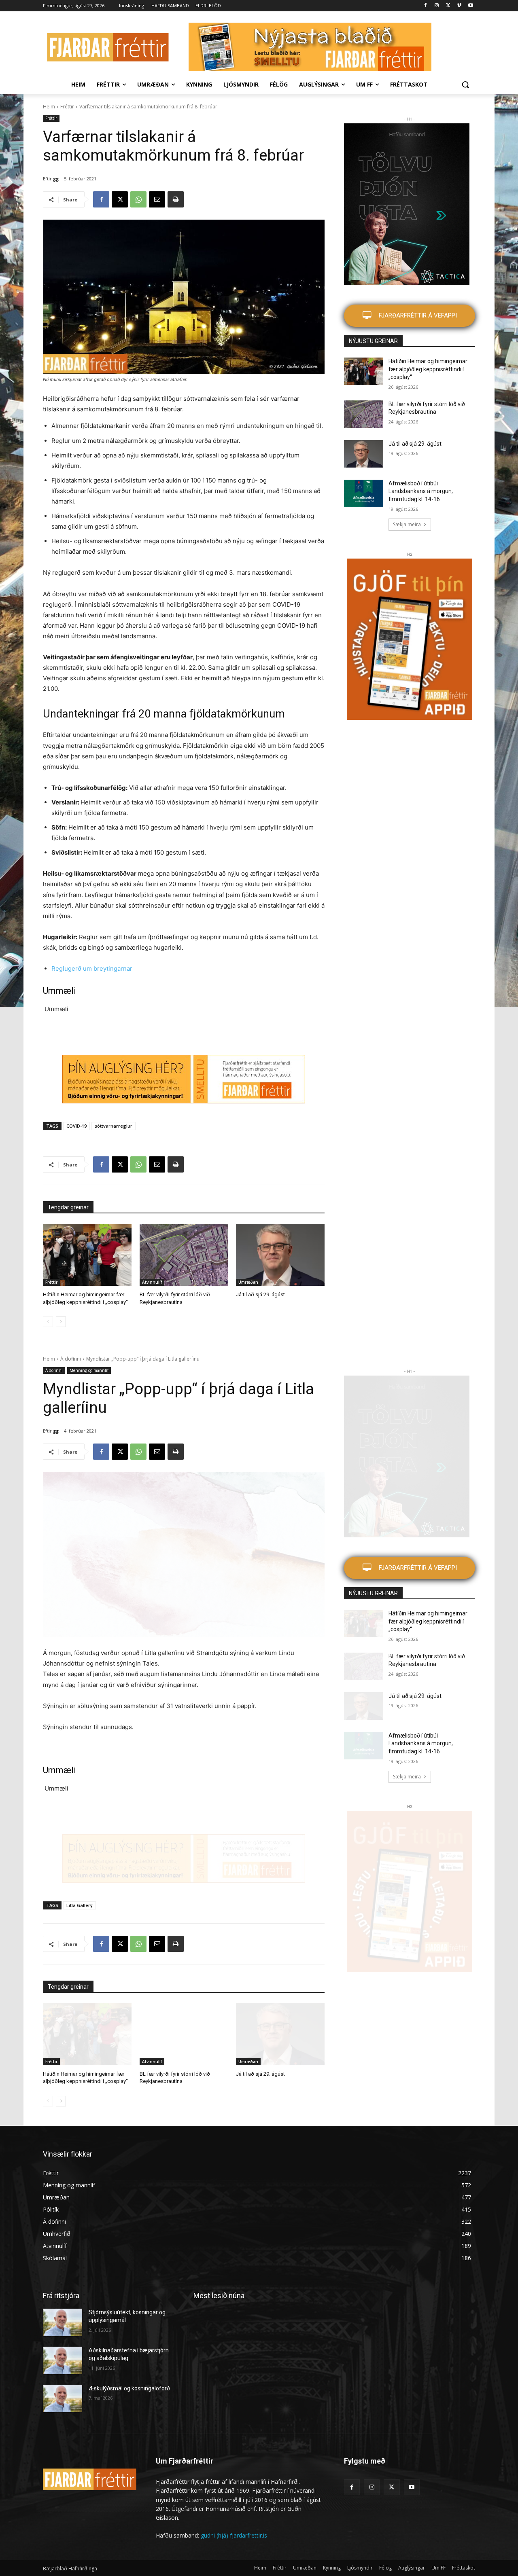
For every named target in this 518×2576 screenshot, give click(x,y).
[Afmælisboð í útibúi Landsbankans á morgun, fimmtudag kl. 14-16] (364, 493)
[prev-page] (48, 1322)
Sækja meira (407, 524)
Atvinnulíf (152, 1282)
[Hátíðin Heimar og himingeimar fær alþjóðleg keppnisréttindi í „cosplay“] (87, 1255)
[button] (465, 85)
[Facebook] (426, 6)
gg (56, 179)
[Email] (157, 199)
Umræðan (248, 1282)
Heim (49, 107)
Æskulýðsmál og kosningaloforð (129, 2388)
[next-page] (61, 1322)
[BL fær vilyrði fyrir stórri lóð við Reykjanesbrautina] (184, 1255)
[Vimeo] (459, 6)
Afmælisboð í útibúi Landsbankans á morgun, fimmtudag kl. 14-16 (421, 491)
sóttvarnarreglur (114, 1126)
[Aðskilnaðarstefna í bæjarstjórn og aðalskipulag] (63, 2360)
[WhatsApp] (138, 199)
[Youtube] (470, 6)
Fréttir (67, 107)
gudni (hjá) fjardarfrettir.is (234, 2535)
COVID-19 (76, 1126)
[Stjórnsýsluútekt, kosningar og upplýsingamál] (63, 2322)
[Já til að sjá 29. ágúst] (280, 1255)
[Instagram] (437, 6)
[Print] (176, 199)
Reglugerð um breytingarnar (92, 968)
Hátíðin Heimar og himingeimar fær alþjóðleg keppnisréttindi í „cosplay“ (428, 369)
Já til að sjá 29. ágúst (260, 1294)
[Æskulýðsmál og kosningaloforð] (63, 2398)
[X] (448, 6)
